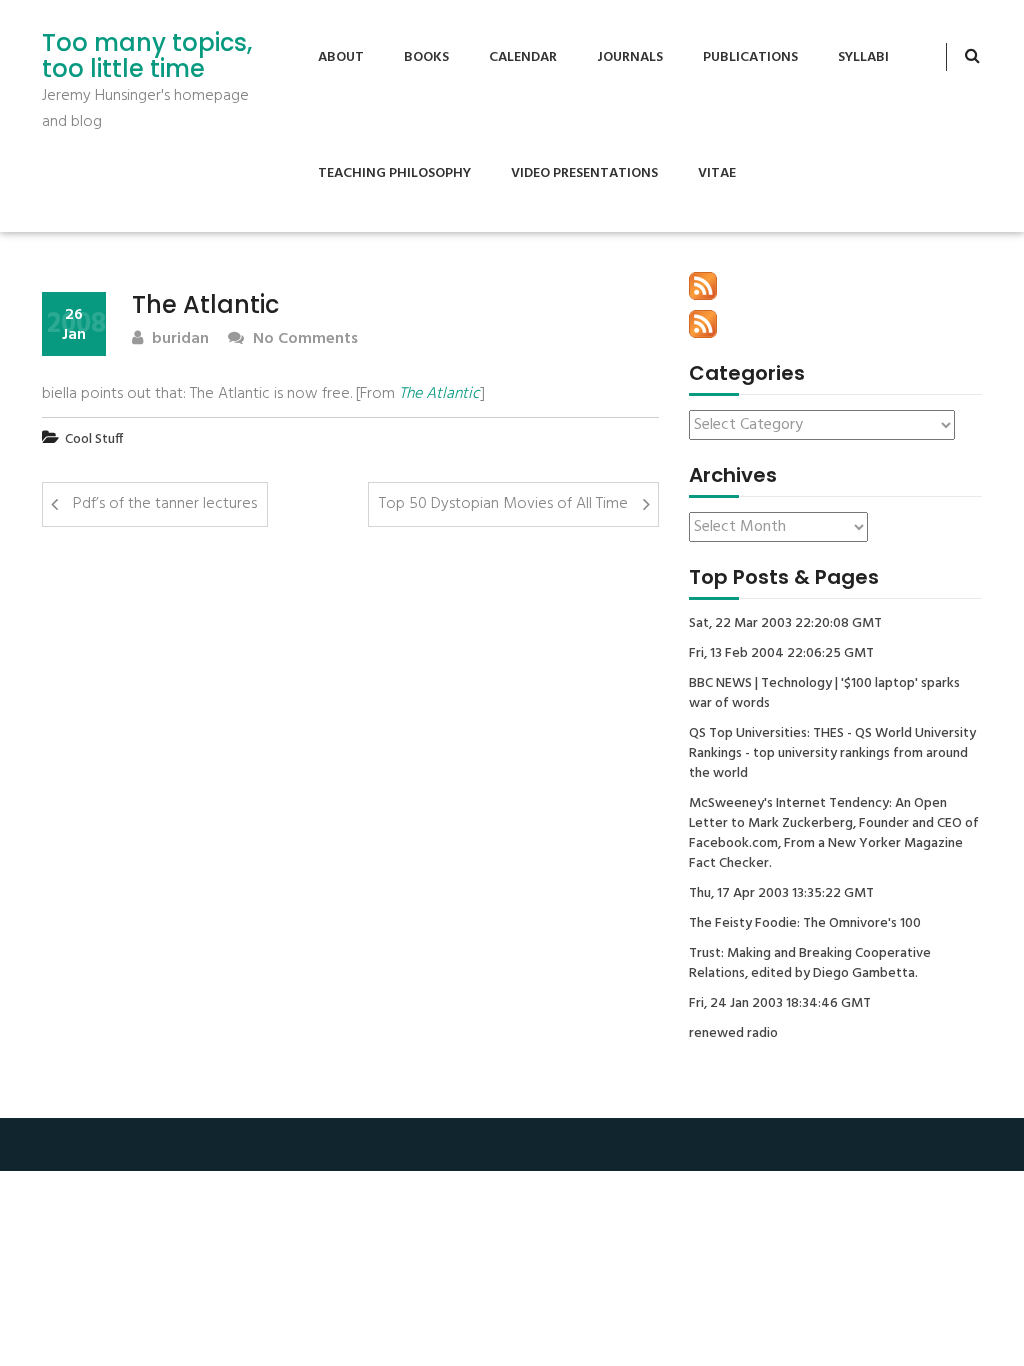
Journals (630, 57)
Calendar (523, 57)
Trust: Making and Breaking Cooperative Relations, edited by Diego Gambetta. (810, 964)
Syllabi (863, 57)
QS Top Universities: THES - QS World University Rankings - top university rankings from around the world (832, 754)
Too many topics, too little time (147, 56)
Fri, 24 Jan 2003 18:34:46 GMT (780, 1004)
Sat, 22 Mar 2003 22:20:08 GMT (785, 624)
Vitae (717, 173)
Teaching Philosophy (394, 173)
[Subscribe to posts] (703, 286)
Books (426, 57)
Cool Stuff (94, 439)
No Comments (303, 339)
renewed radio (733, 1034)
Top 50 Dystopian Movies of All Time (503, 504)
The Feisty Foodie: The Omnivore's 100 (805, 924)
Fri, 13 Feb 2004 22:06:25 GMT (781, 654)
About (341, 57)
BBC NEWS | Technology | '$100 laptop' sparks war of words (824, 694)
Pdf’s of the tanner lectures (165, 504)
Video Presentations (584, 173)
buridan (178, 339)
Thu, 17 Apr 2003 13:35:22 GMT (781, 894)
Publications (750, 57)
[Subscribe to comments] (703, 324)
